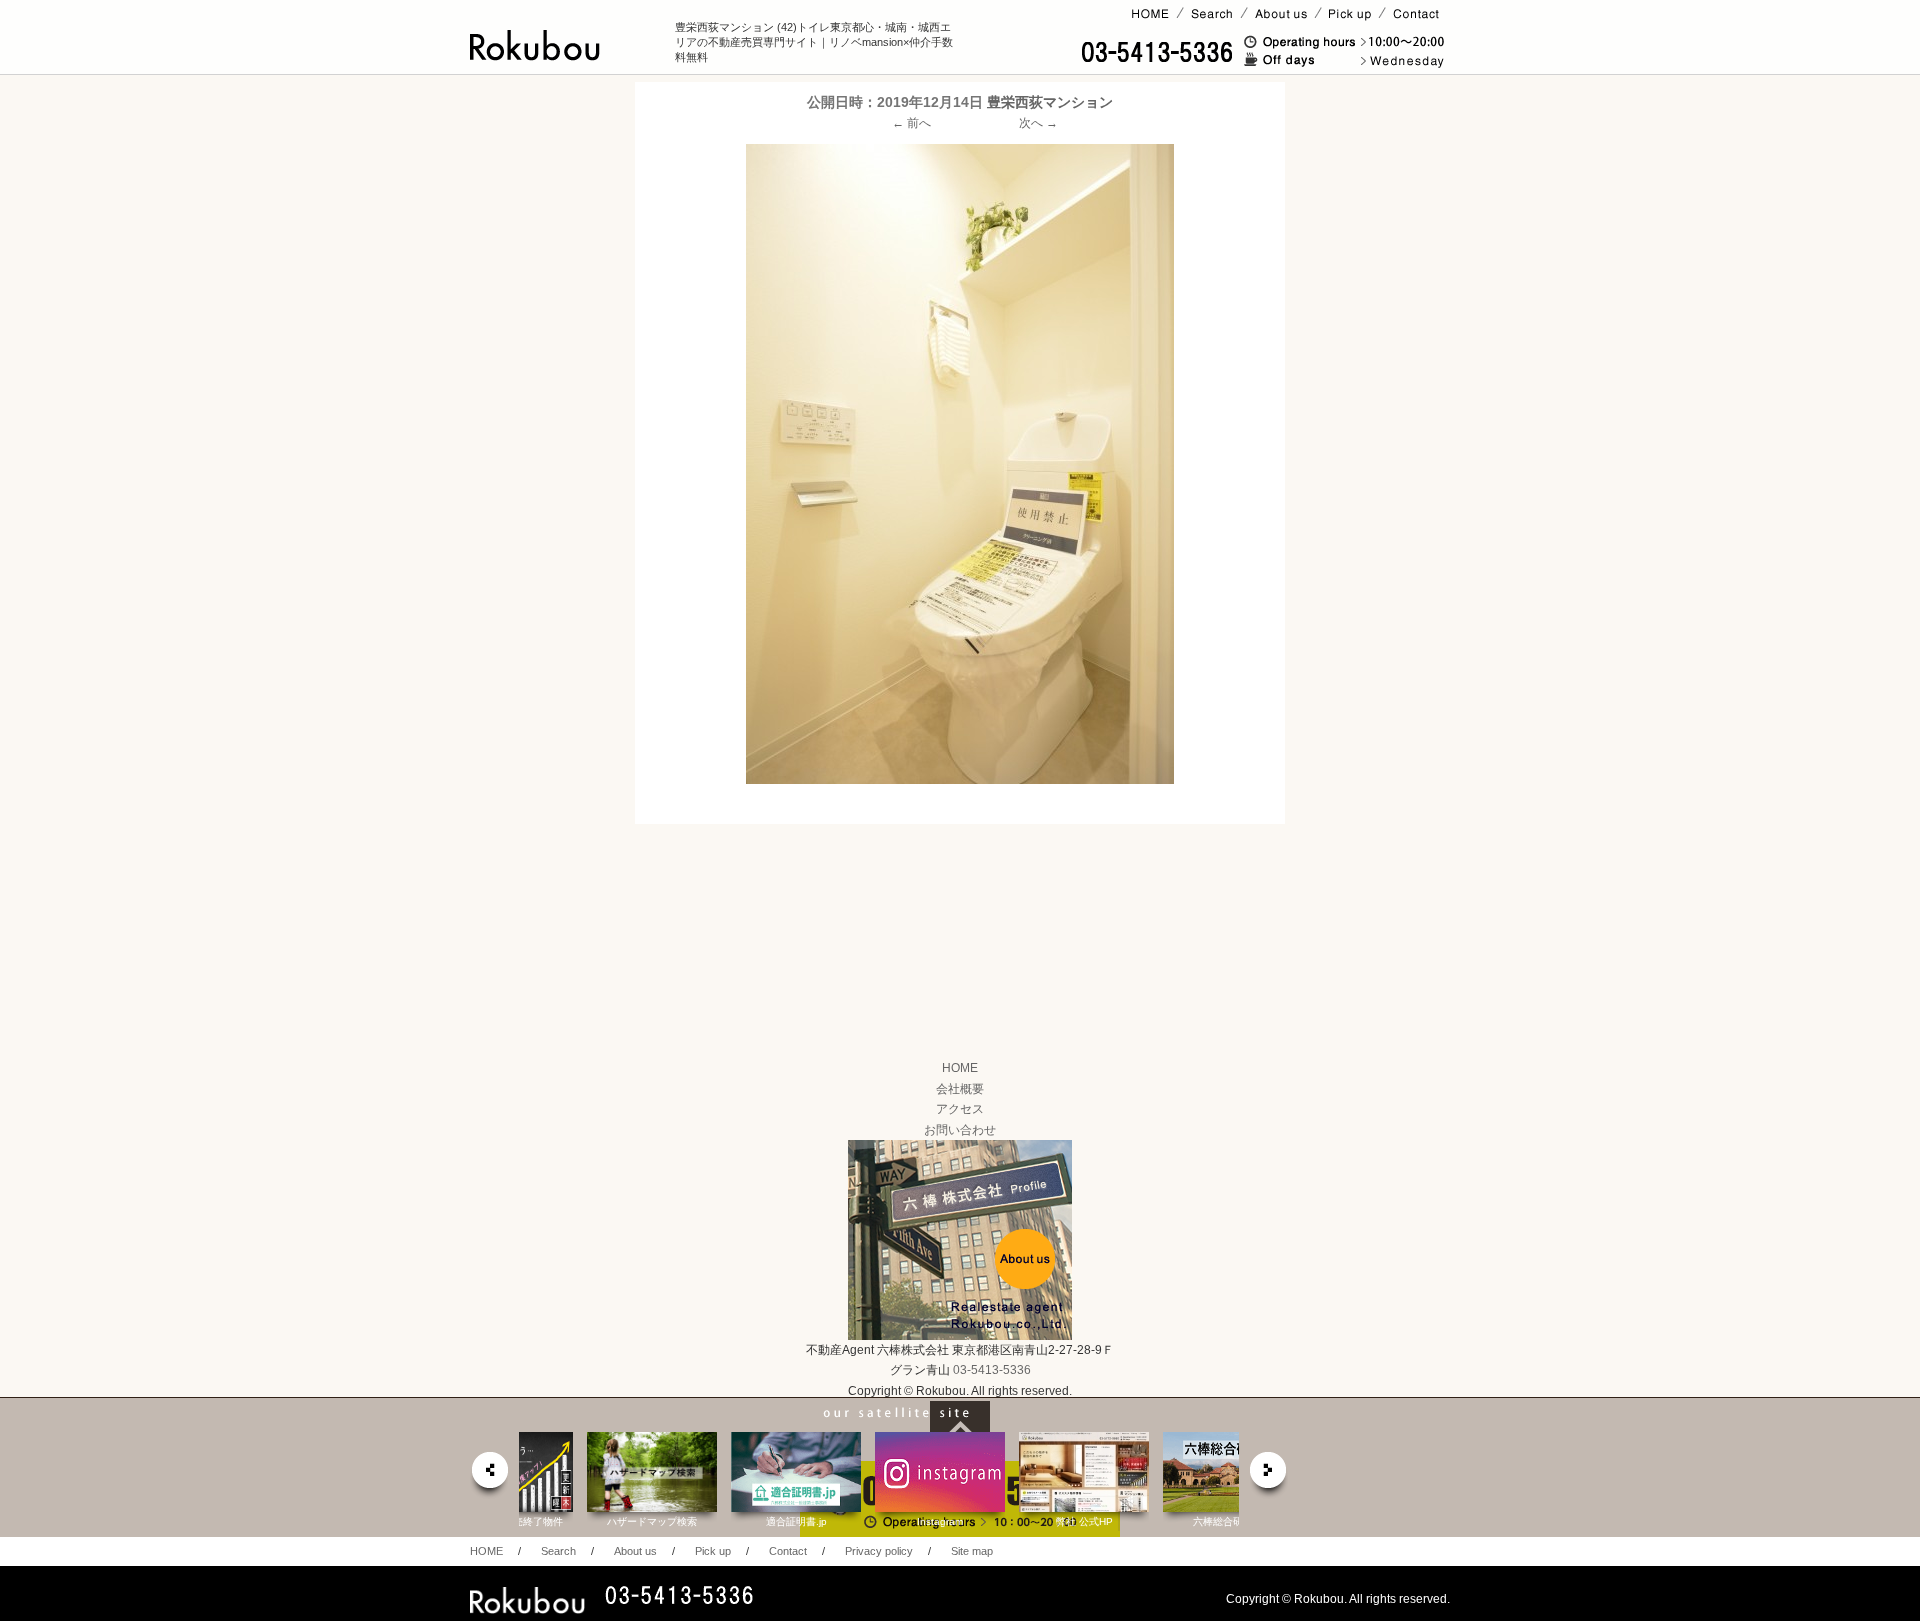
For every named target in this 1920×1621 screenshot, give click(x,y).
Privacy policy (879, 1551)
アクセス (960, 1109)
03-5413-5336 (992, 1370)
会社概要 (960, 1089)
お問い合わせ (960, 1130)
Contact (788, 1551)
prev (489, 1475)
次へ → (1038, 123)
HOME (960, 1068)
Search (558, 1551)
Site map (972, 1551)
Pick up (713, 1551)
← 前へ (911, 123)
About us (635, 1551)
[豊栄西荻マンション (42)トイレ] (960, 464)
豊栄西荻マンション (1050, 102)
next (1269, 1475)
